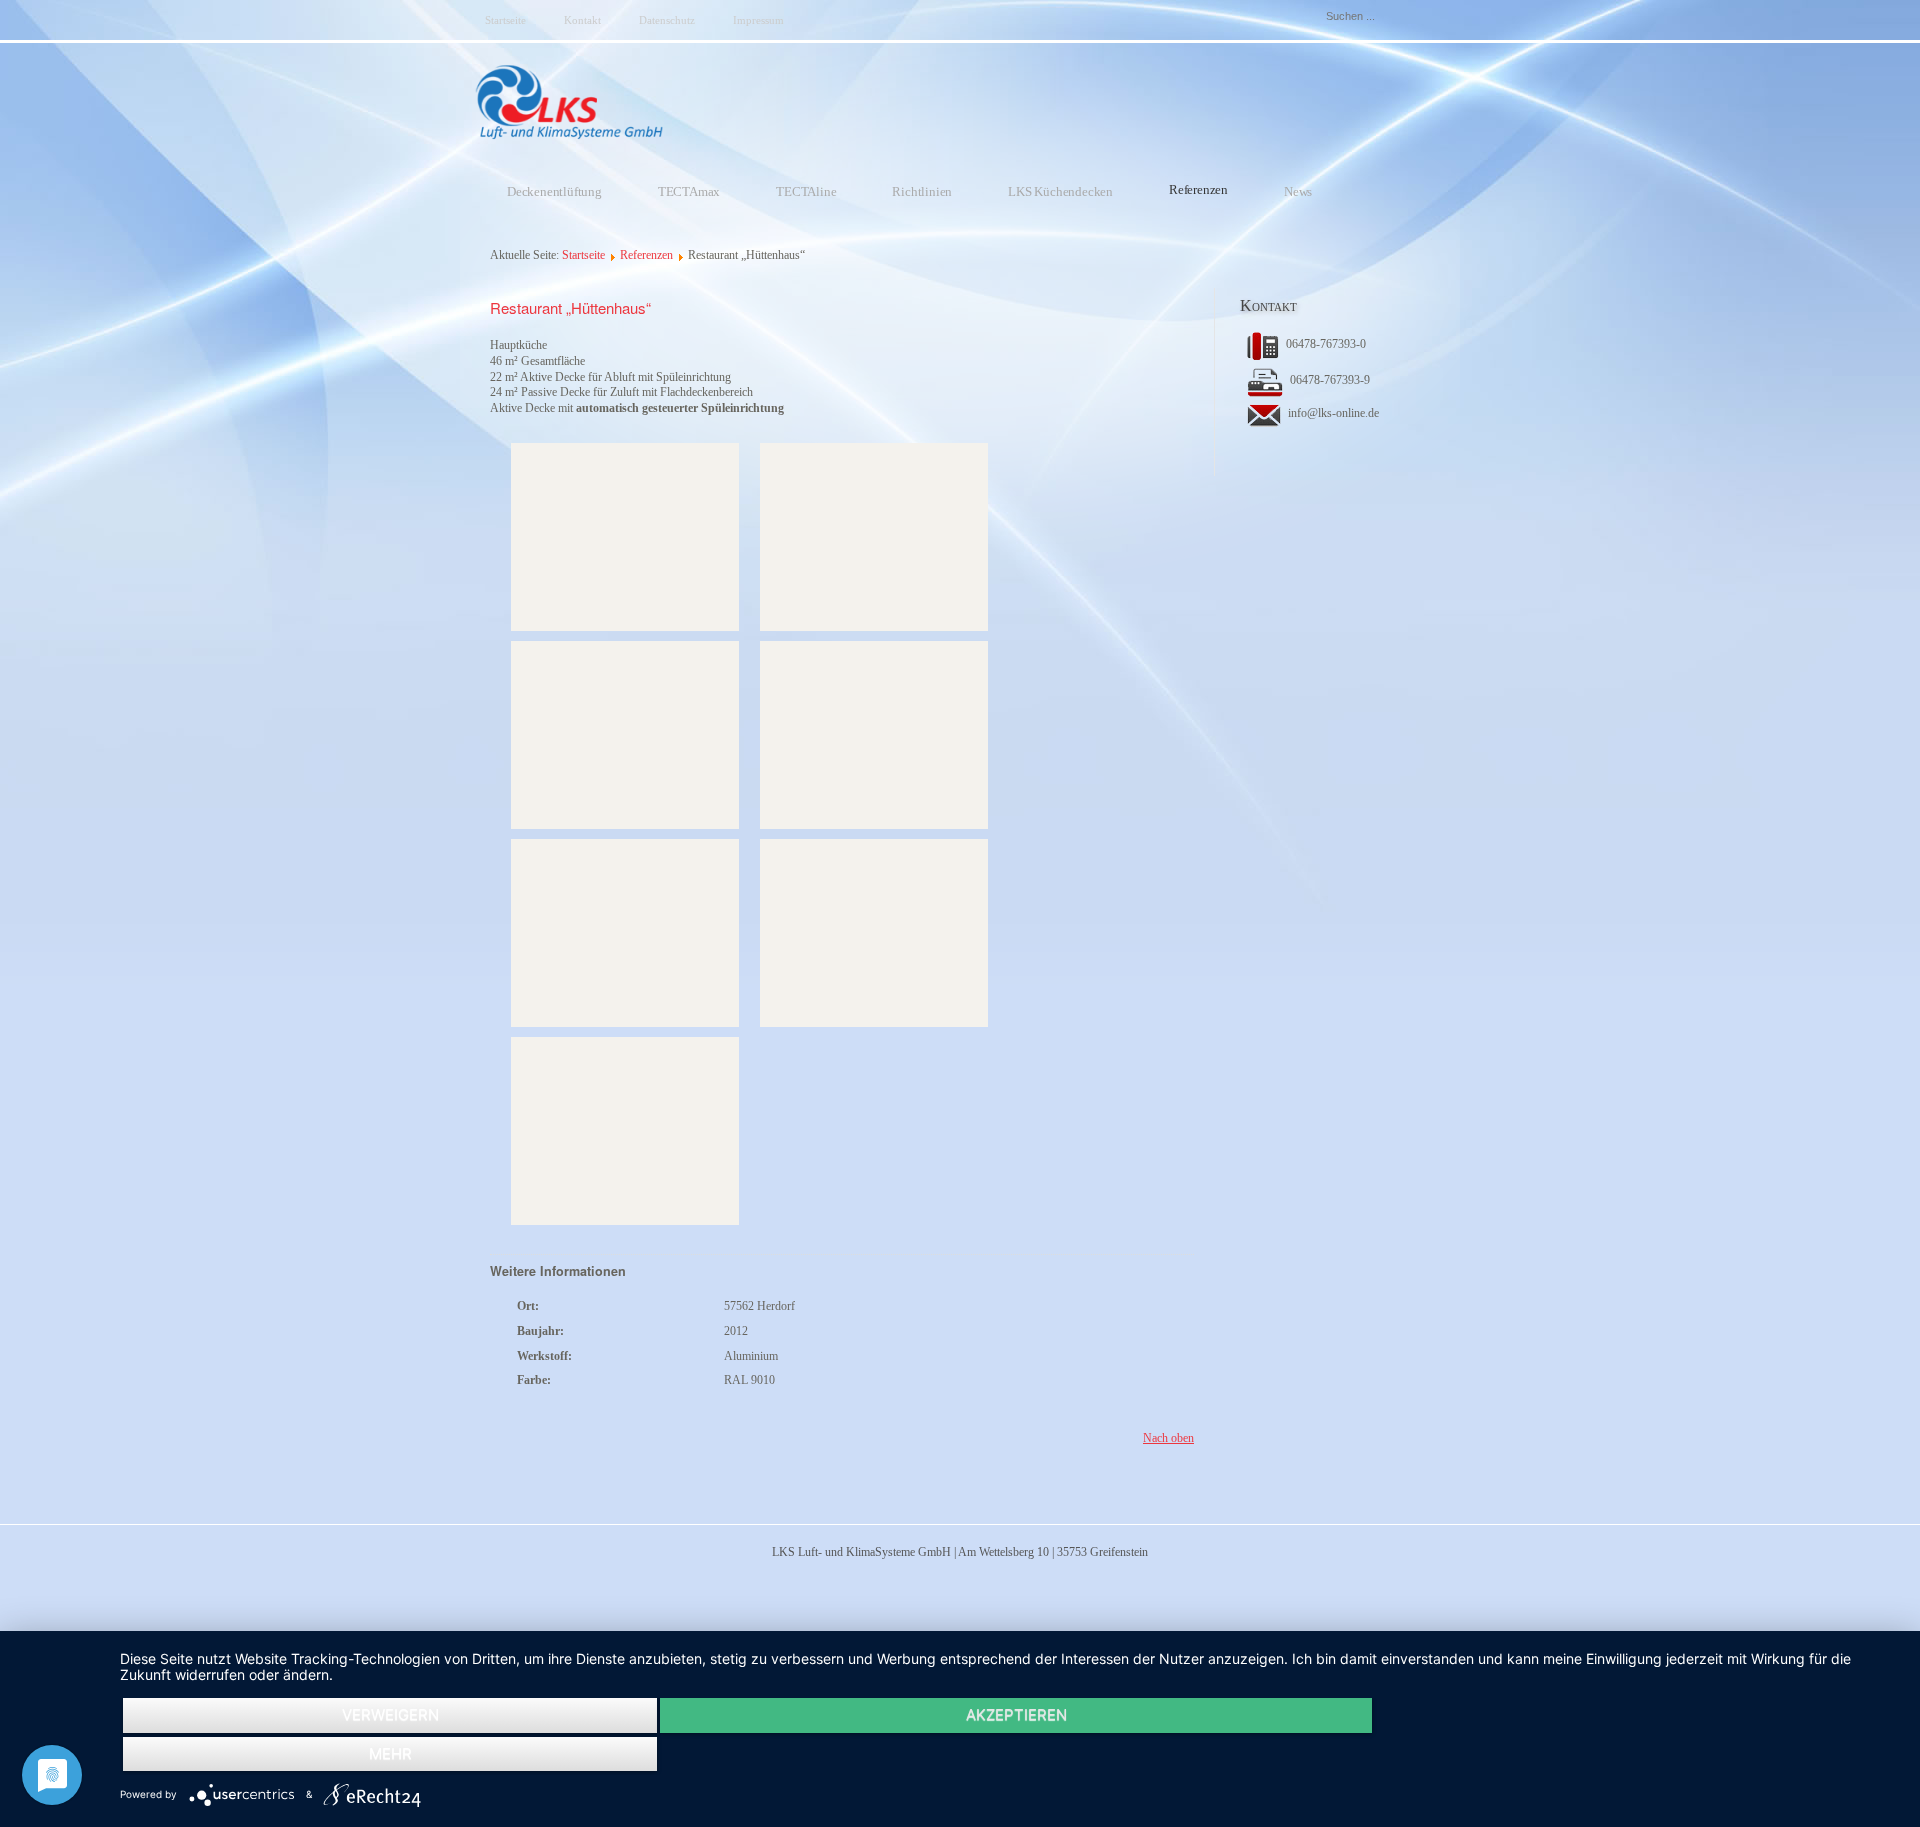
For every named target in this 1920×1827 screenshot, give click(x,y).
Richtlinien (922, 191)
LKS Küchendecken (1060, 191)
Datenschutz (667, 20)
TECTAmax (689, 191)
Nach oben (1168, 1438)
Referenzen (1198, 189)
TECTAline (806, 191)
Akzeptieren (1016, 1714)
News (1298, 191)
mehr (390, 1753)
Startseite (505, 20)
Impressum (758, 20)
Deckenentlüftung (554, 191)
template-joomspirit (6, 1460)
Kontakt (582, 20)
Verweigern (390, 1714)
